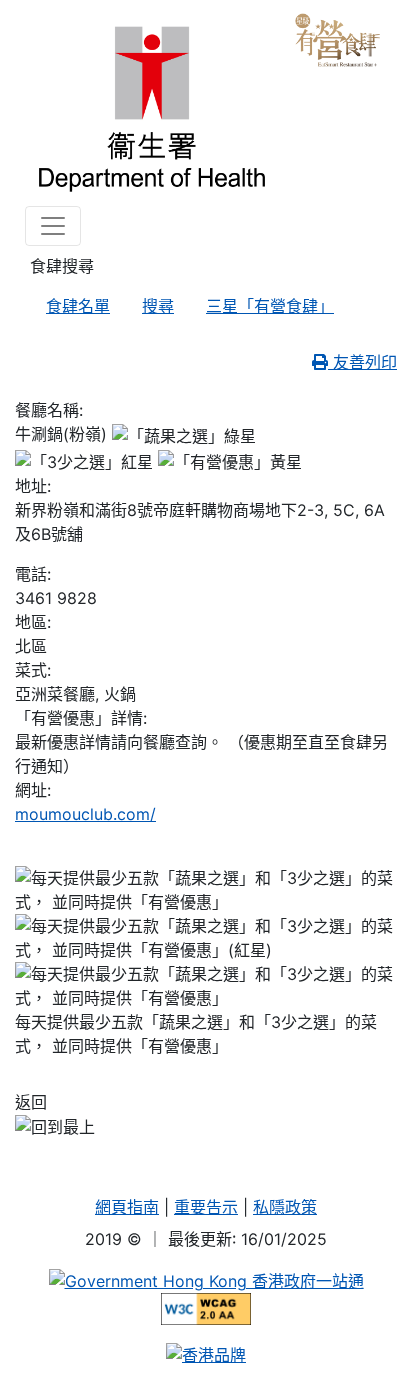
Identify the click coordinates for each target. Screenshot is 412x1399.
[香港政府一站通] (206, 1279)
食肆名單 (78, 306)
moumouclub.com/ (85, 814)
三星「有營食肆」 (270, 306)
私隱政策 (285, 1207)
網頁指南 (127, 1207)
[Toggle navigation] (53, 226)
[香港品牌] (206, 1353)
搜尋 (158, 306)
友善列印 (362, 362)
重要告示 (206, 1207)
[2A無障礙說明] (206, 1307)
